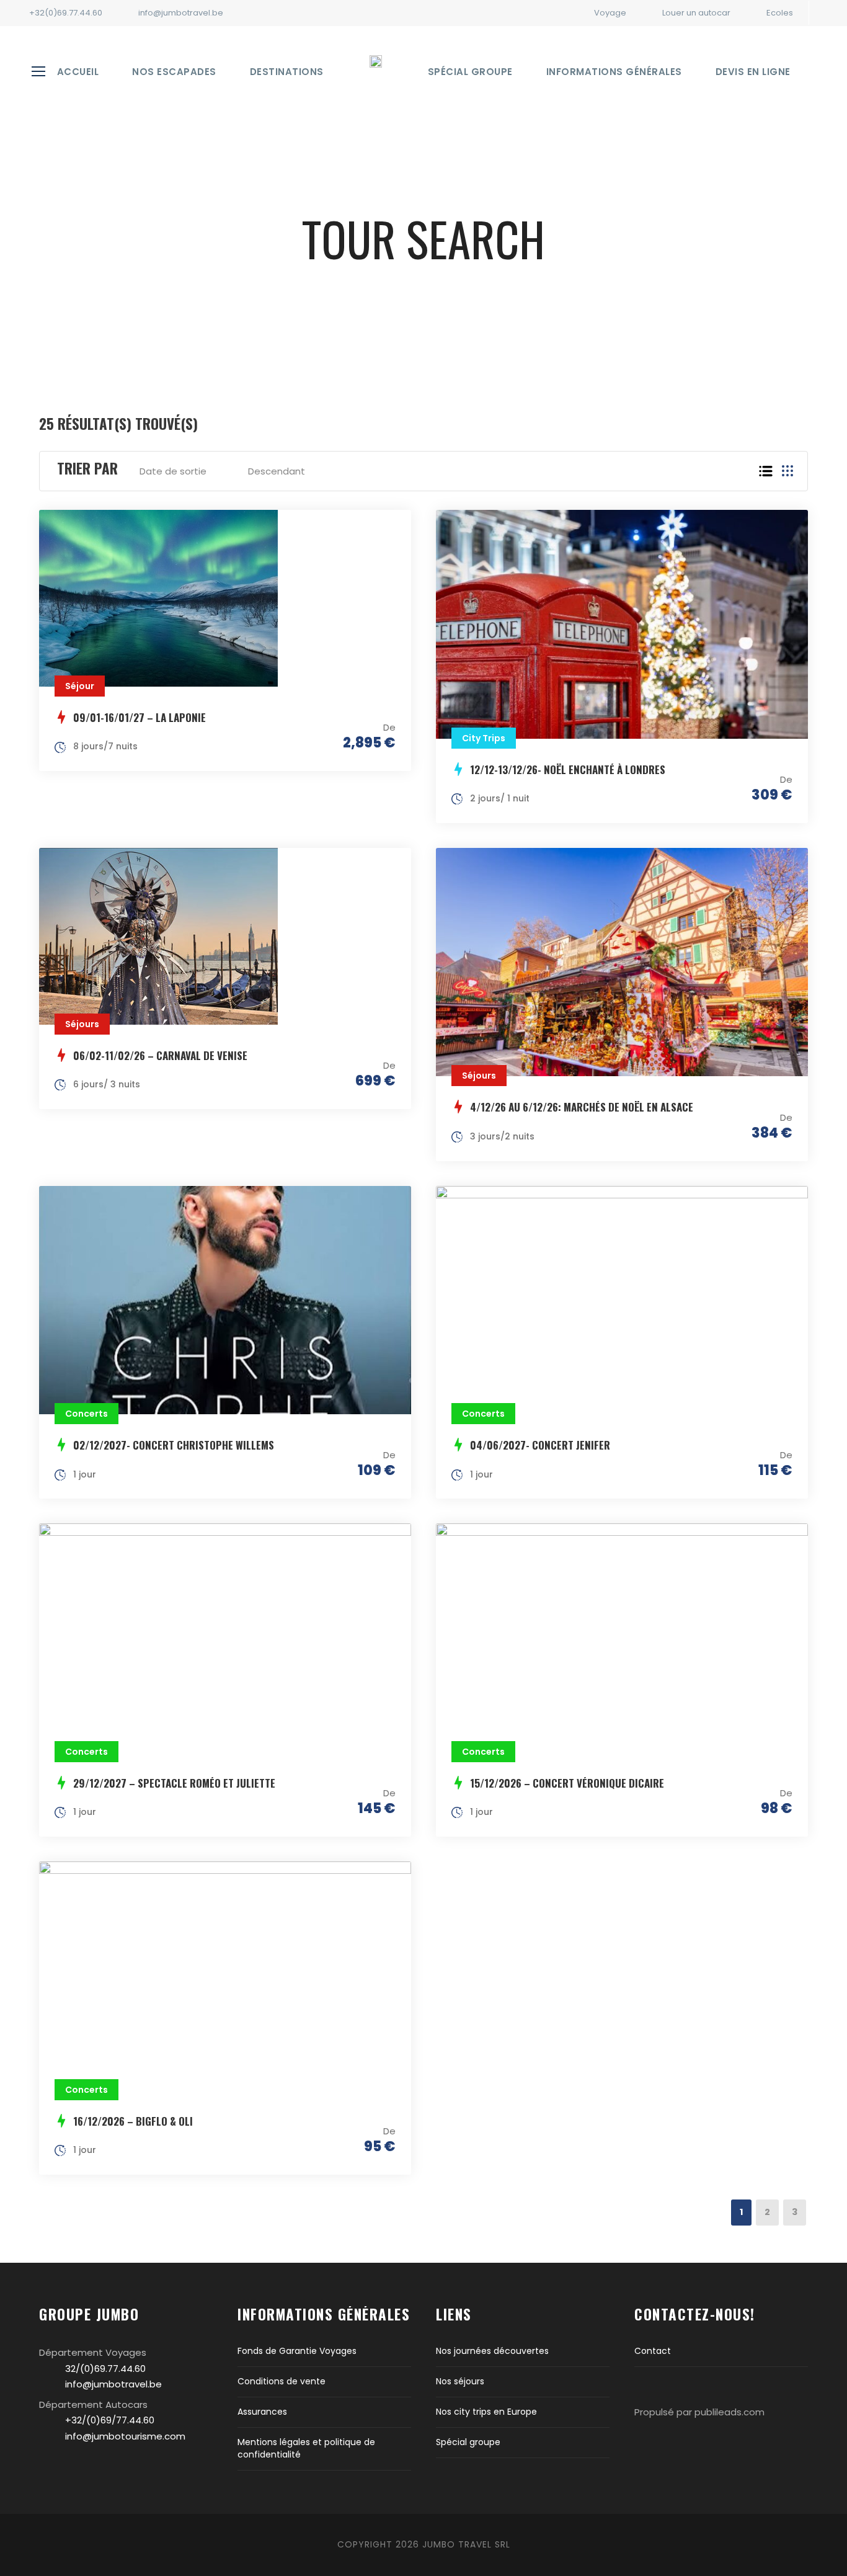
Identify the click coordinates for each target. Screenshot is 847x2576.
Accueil (78, 72)
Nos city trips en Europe (486, 2412)
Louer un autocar (696, 13)
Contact (653, 2351)
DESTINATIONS (287, 72)
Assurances (262, 2412)
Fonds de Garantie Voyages (297, 2351)
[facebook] (830, 13)
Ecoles (780, 13)
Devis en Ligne (753, 72)
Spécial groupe (470, 72)
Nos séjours (460, 2381)
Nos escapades (174, 72)
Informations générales (614, 72)
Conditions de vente (282, 2381)
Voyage (610, 13)
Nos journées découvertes (492, 2351)
